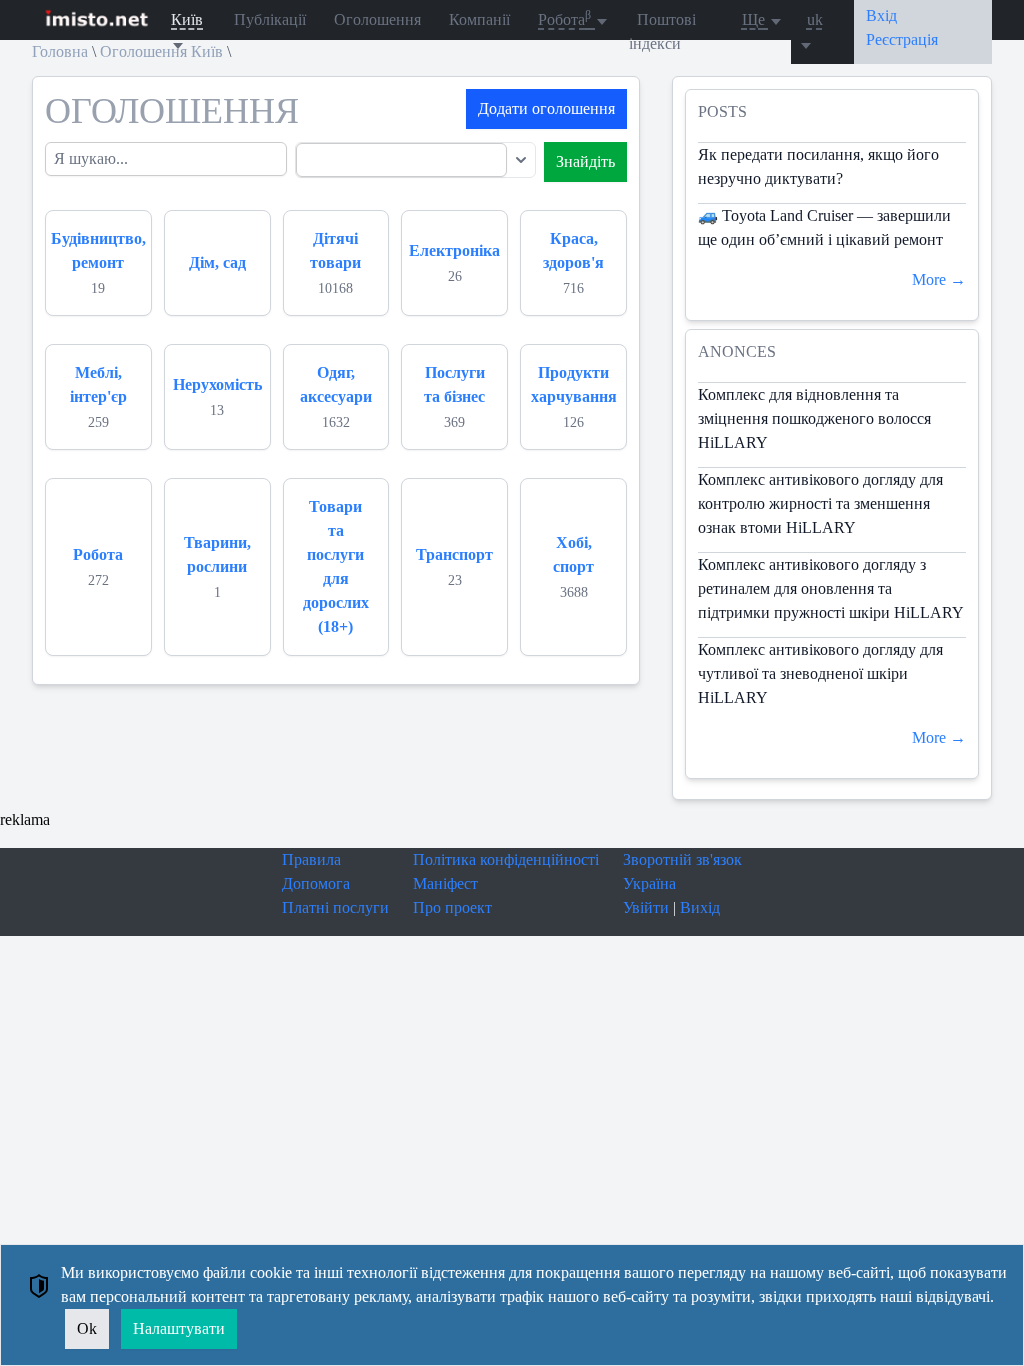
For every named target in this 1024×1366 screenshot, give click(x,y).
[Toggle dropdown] (521, 160)
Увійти (646, 907)
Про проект (452, 907)
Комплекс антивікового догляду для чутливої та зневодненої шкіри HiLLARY (820, 673)
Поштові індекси (662, 31)
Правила (311, 859)
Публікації (270, 19)
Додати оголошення (546, 108)
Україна (649, 883)
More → (939, 279)
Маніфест (445, 883)
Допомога (316, 883)
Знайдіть (585, 161)
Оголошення (377, 19)
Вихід (700, 907)
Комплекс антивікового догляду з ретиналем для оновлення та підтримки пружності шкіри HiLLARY (831, 588)
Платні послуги (335, 907)
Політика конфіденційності (506, 859)
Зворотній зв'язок (682, 859)
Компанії (479, 19)
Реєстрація (902, 39)
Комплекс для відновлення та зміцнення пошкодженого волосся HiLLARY (814, 418)
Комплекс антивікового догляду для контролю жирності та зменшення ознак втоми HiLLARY (820, 503)
